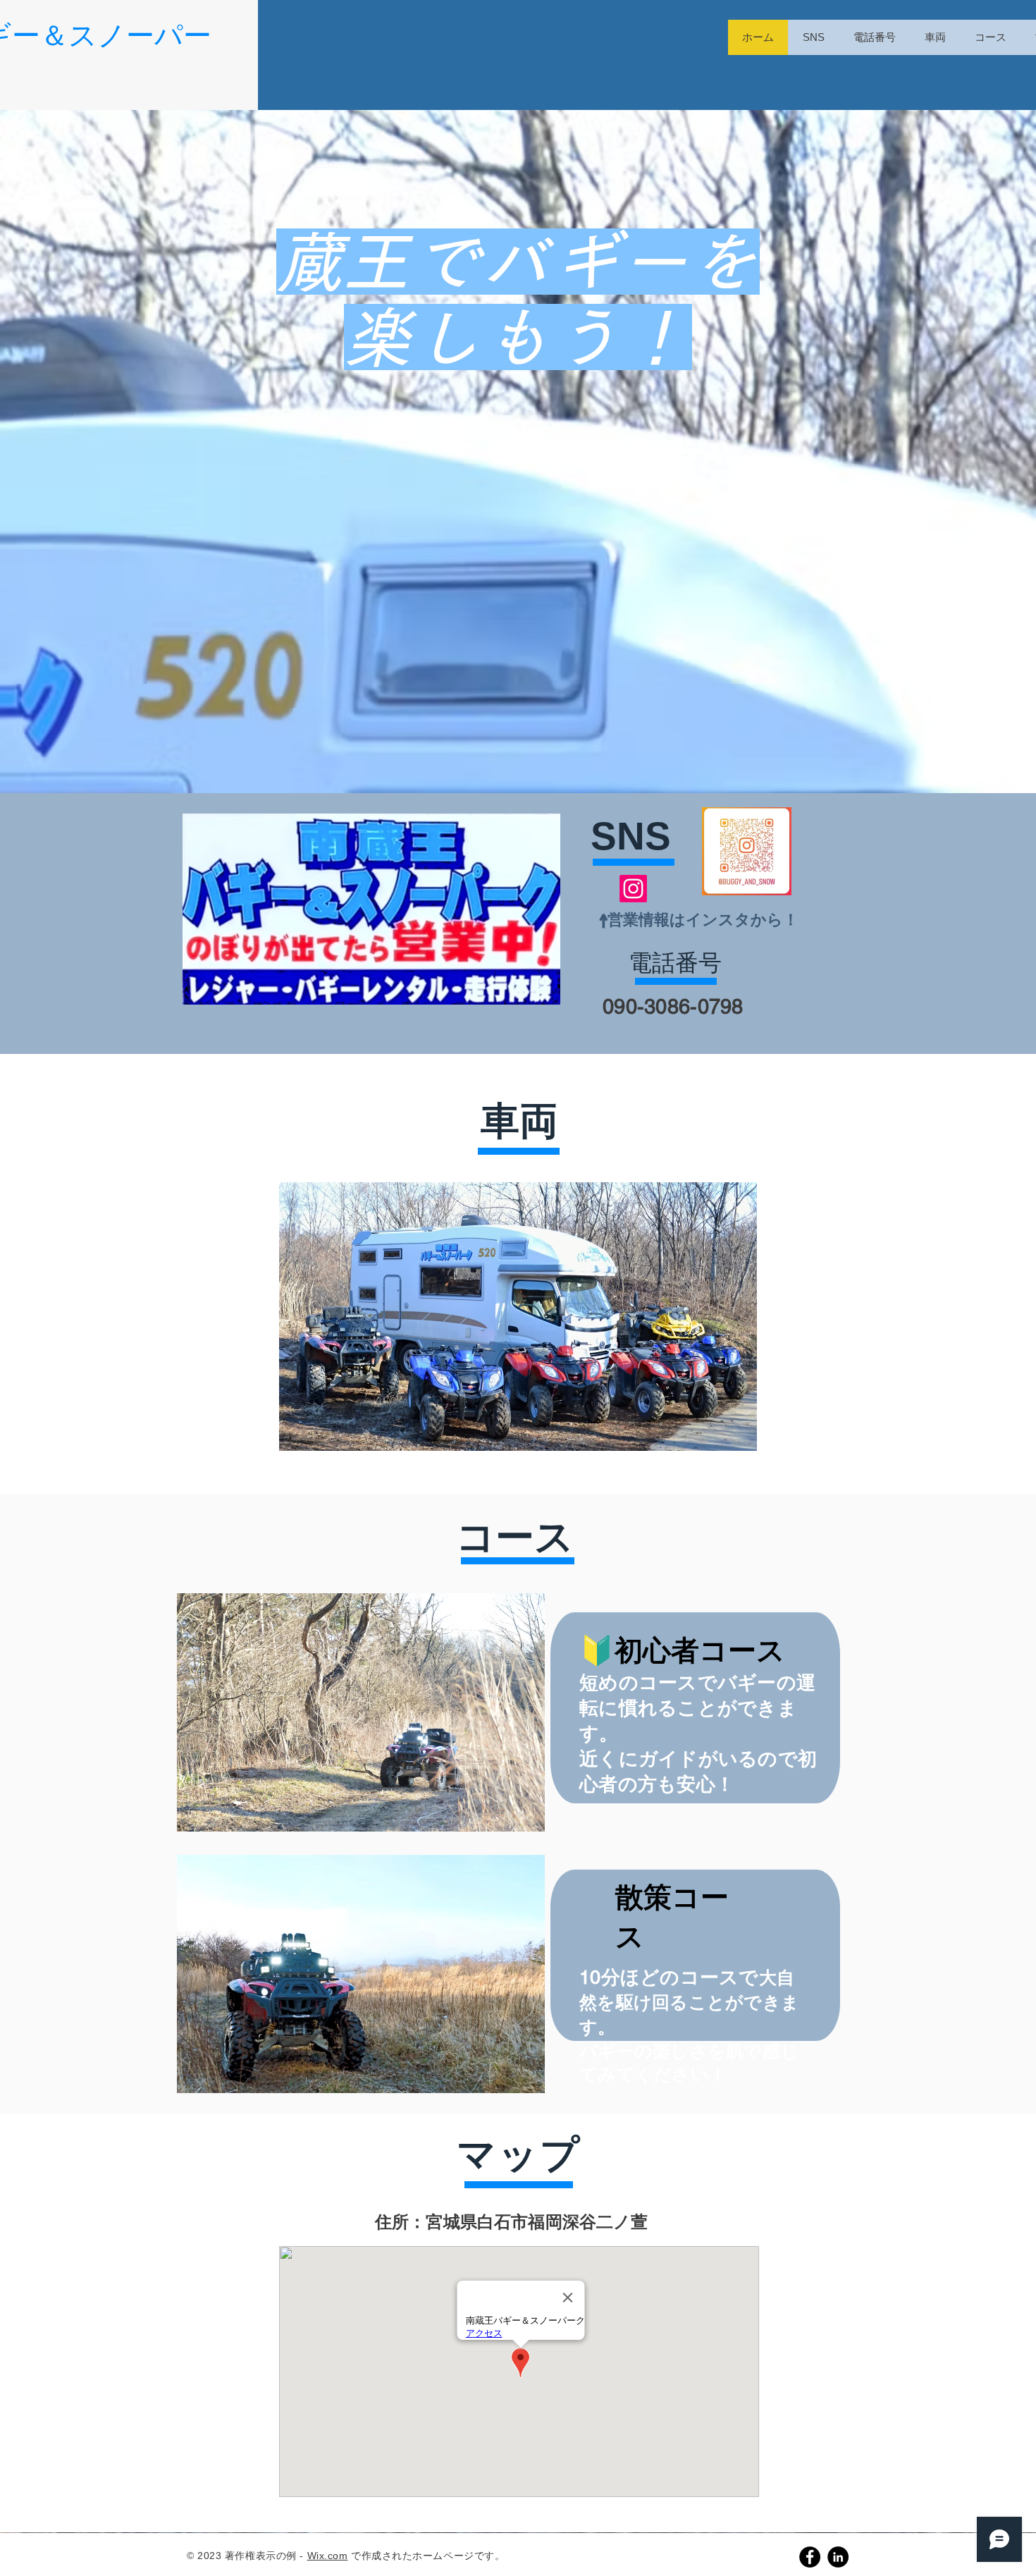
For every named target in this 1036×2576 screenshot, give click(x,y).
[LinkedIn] (838, 2557)
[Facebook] (810, 2557)
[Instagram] (633, 889)
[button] (361, 1712)
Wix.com (328, 2556)
